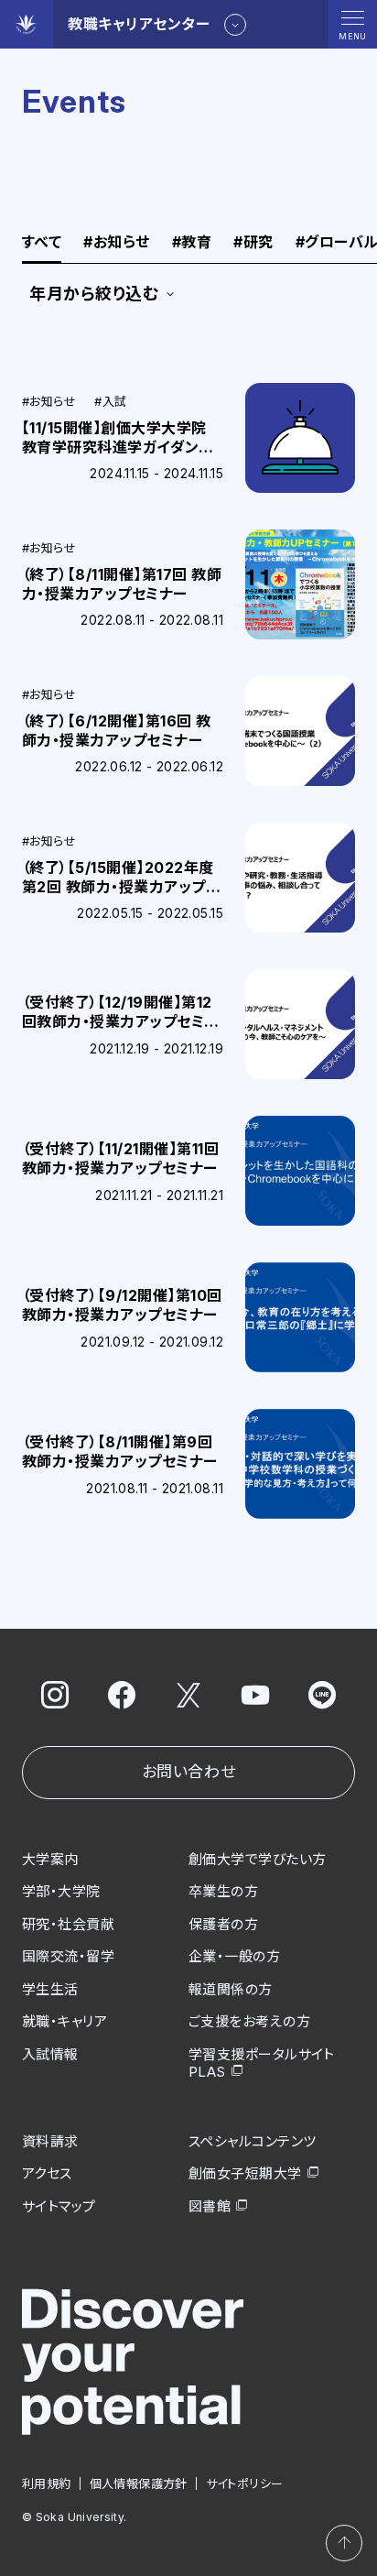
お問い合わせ (188, 1772)
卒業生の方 (223, 1891)
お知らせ (116, 243)
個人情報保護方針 (139, 2483)
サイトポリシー (245, 2483)
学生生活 (50, 1989)
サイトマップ (59, 2206)
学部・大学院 (61, 1891)
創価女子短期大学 (245, 2173)
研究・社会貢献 (68, 1924)
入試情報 (50, 2054)
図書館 (210, 2206)
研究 (253, 243)
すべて (42, 243)
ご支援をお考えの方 (249, 2021)
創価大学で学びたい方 (258, 1859)
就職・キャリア (65, 2021)
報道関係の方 (231, 1989)
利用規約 (47, 2483)
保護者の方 (223, 1924)
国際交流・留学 (68, 1956)
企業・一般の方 (234, 1956)
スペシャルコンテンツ (253, 2141)
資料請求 (50, 2141)
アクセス (47, 2173)
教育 (192, 243)
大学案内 (50, 1859)
